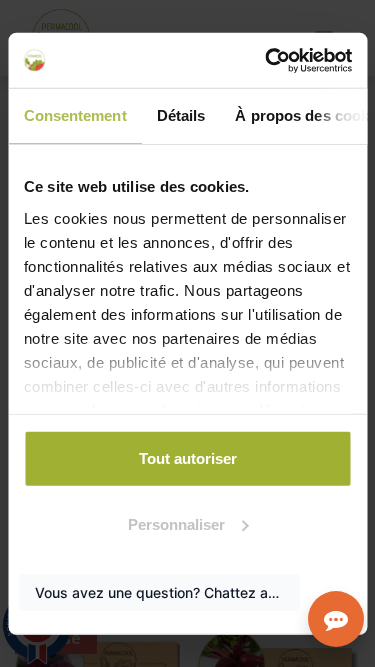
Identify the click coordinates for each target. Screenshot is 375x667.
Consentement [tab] (74, 115)
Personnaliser (176, 523)
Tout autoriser (188, 458)
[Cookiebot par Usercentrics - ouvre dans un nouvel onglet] (267, 60)
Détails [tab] (180, 115)
